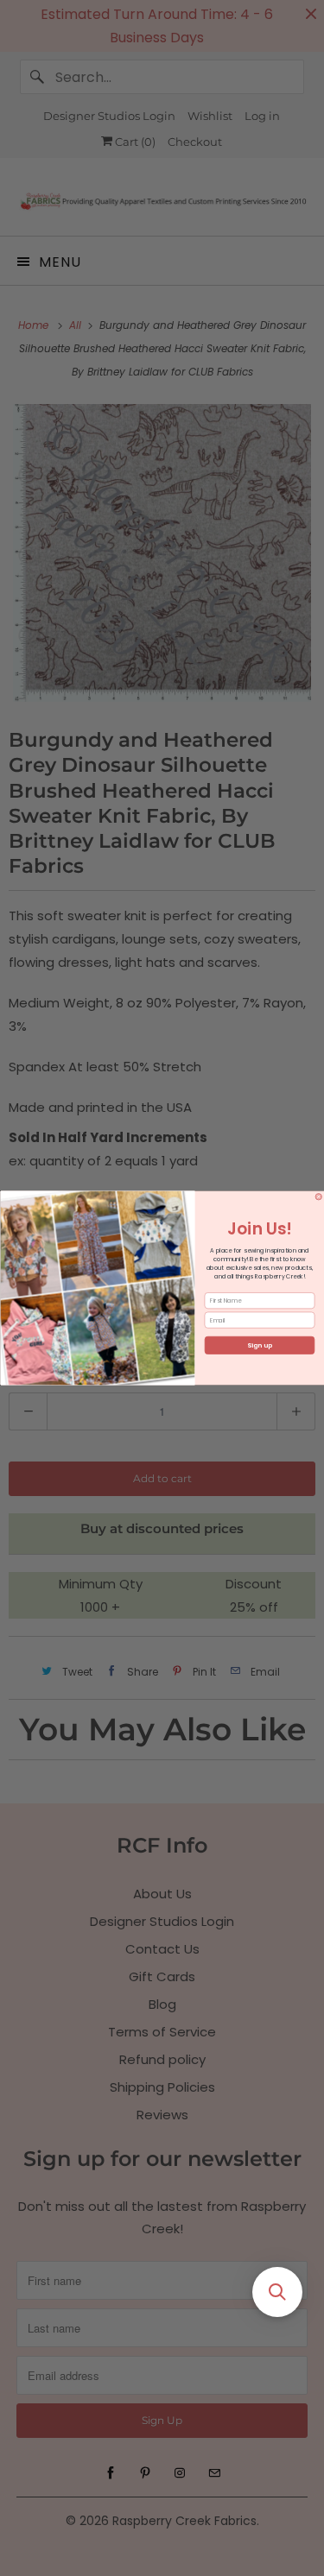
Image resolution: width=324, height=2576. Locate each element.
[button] (277, 2292)
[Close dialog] (319, 1197)
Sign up (260, 1345)
